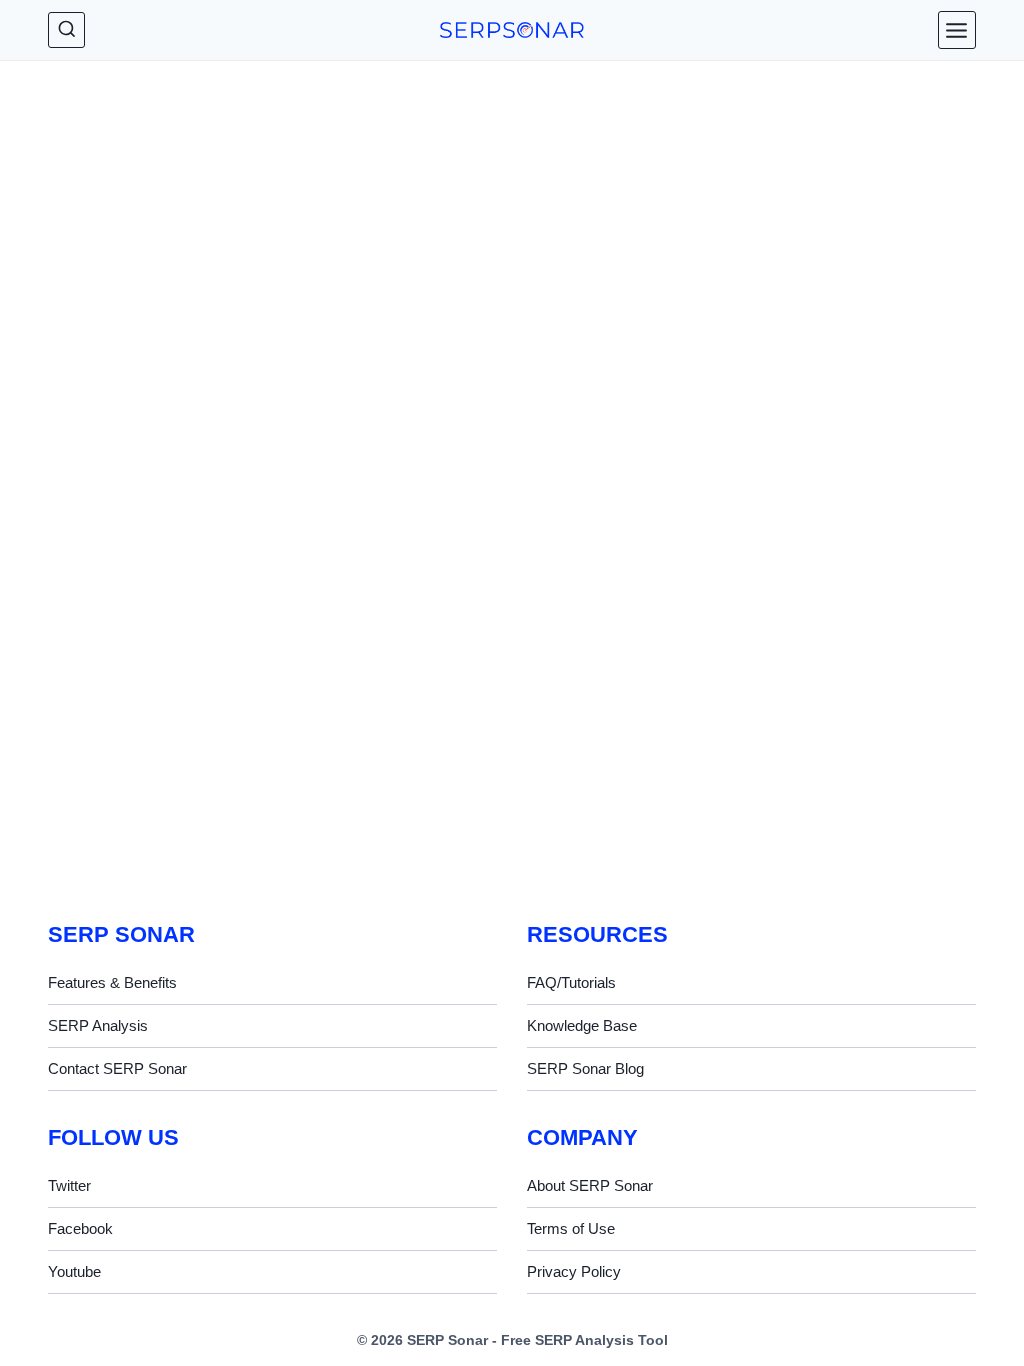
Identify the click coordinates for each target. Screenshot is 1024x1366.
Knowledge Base (582, 1025)
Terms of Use (571, 1228)
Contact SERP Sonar (117, 1068)
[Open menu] (957, 30)
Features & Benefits (112, 982)
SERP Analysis (98, 1025)
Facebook (80, 1228)
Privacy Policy (574, 1271)
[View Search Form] (66, 30)
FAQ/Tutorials (571, 982)
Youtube (74, 1271)
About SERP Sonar (590, 1185)
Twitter (69, 1185)
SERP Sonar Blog (585, 1068)
